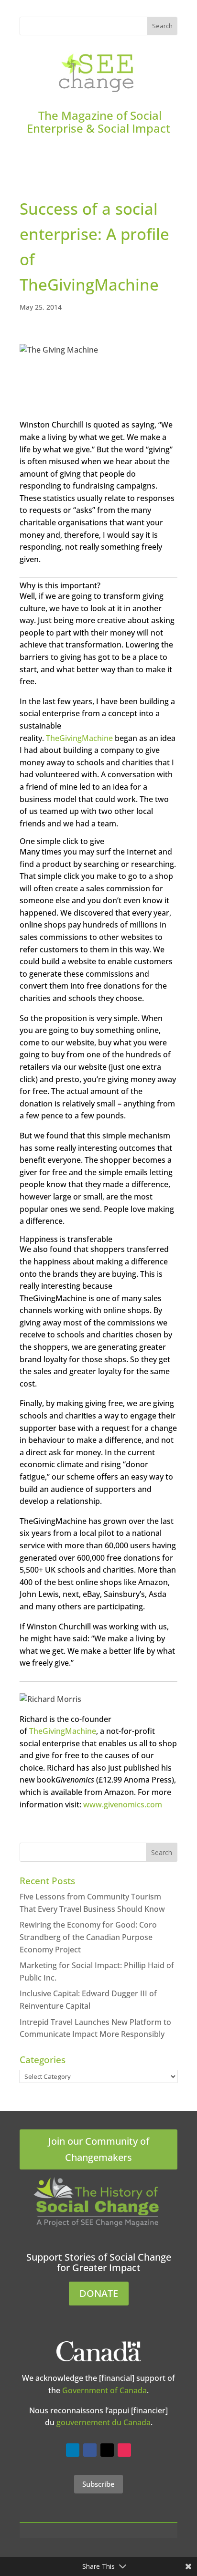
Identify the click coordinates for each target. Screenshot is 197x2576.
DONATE (99, 2293)
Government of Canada (104, 2390)
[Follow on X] (107, 2450)
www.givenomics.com (123, 1804)
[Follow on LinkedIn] (73, 2450)
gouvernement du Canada (104, 2422)
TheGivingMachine (79, 738)
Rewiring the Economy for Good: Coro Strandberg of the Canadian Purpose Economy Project (88, 1937)
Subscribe (98, 2484)
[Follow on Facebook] (90, 2450)
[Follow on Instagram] (124, 2450)
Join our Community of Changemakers (99, 2149)
